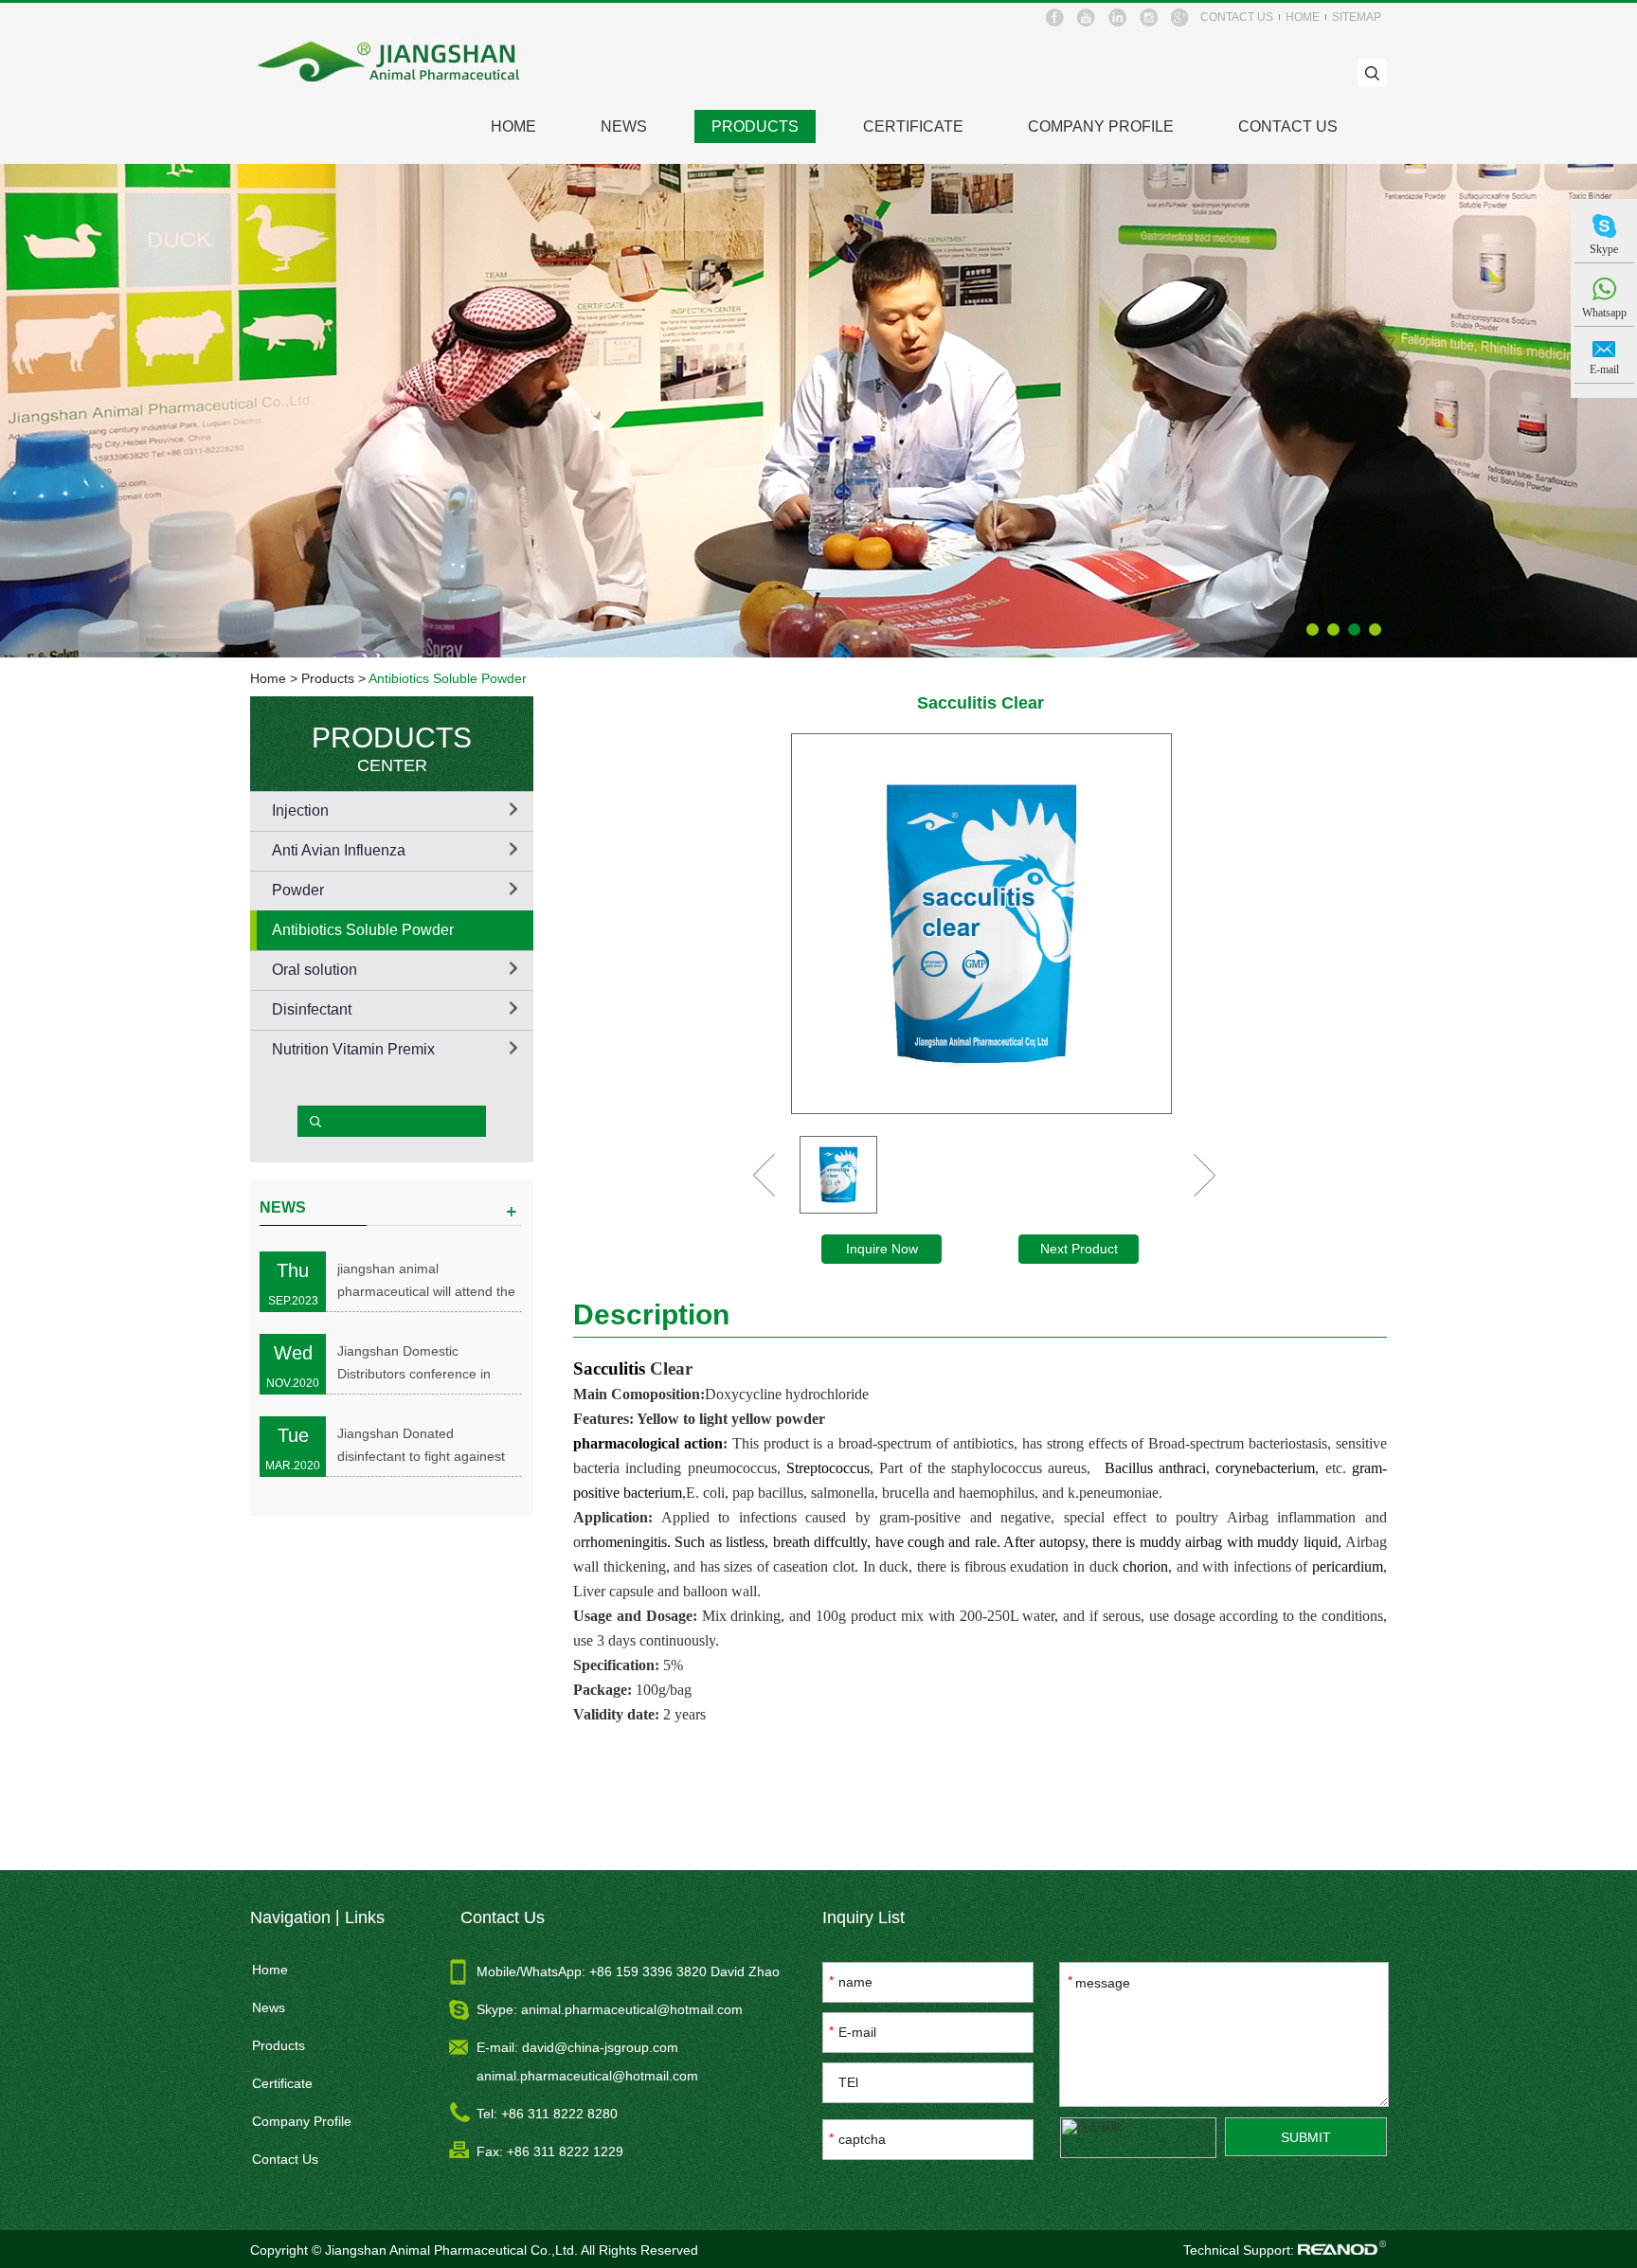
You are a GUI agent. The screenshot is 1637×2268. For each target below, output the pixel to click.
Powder (298, 890)
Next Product (1079, 1249)
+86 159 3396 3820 (650, 1971)
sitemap (1357, 17)
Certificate (913, 126)
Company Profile (1101, 126)
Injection (300, 810)
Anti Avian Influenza (339, 850)
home (1303, 17)
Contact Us (1288, 126)
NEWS (283, 1207)
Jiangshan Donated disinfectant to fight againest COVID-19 (421, 1447)
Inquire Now (882, 1249)
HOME (513, 126)
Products (755, 126)
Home (268, 678)
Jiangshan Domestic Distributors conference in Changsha (414, 1364)
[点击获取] (1138, 2138)
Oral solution (315, 970)
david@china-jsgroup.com (600, 2047)
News (624, 126)
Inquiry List (863, 1917)
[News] (512, 1213)
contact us (1237, 17)
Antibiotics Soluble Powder (448, 678)
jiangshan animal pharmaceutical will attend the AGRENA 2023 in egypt (426, 1282)
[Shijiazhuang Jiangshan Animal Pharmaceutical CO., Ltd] (390, 62)
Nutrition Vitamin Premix (353, 1049)
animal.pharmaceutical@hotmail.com (632, 2009)
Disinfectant (312, 1009)
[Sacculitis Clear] (981, 924)
